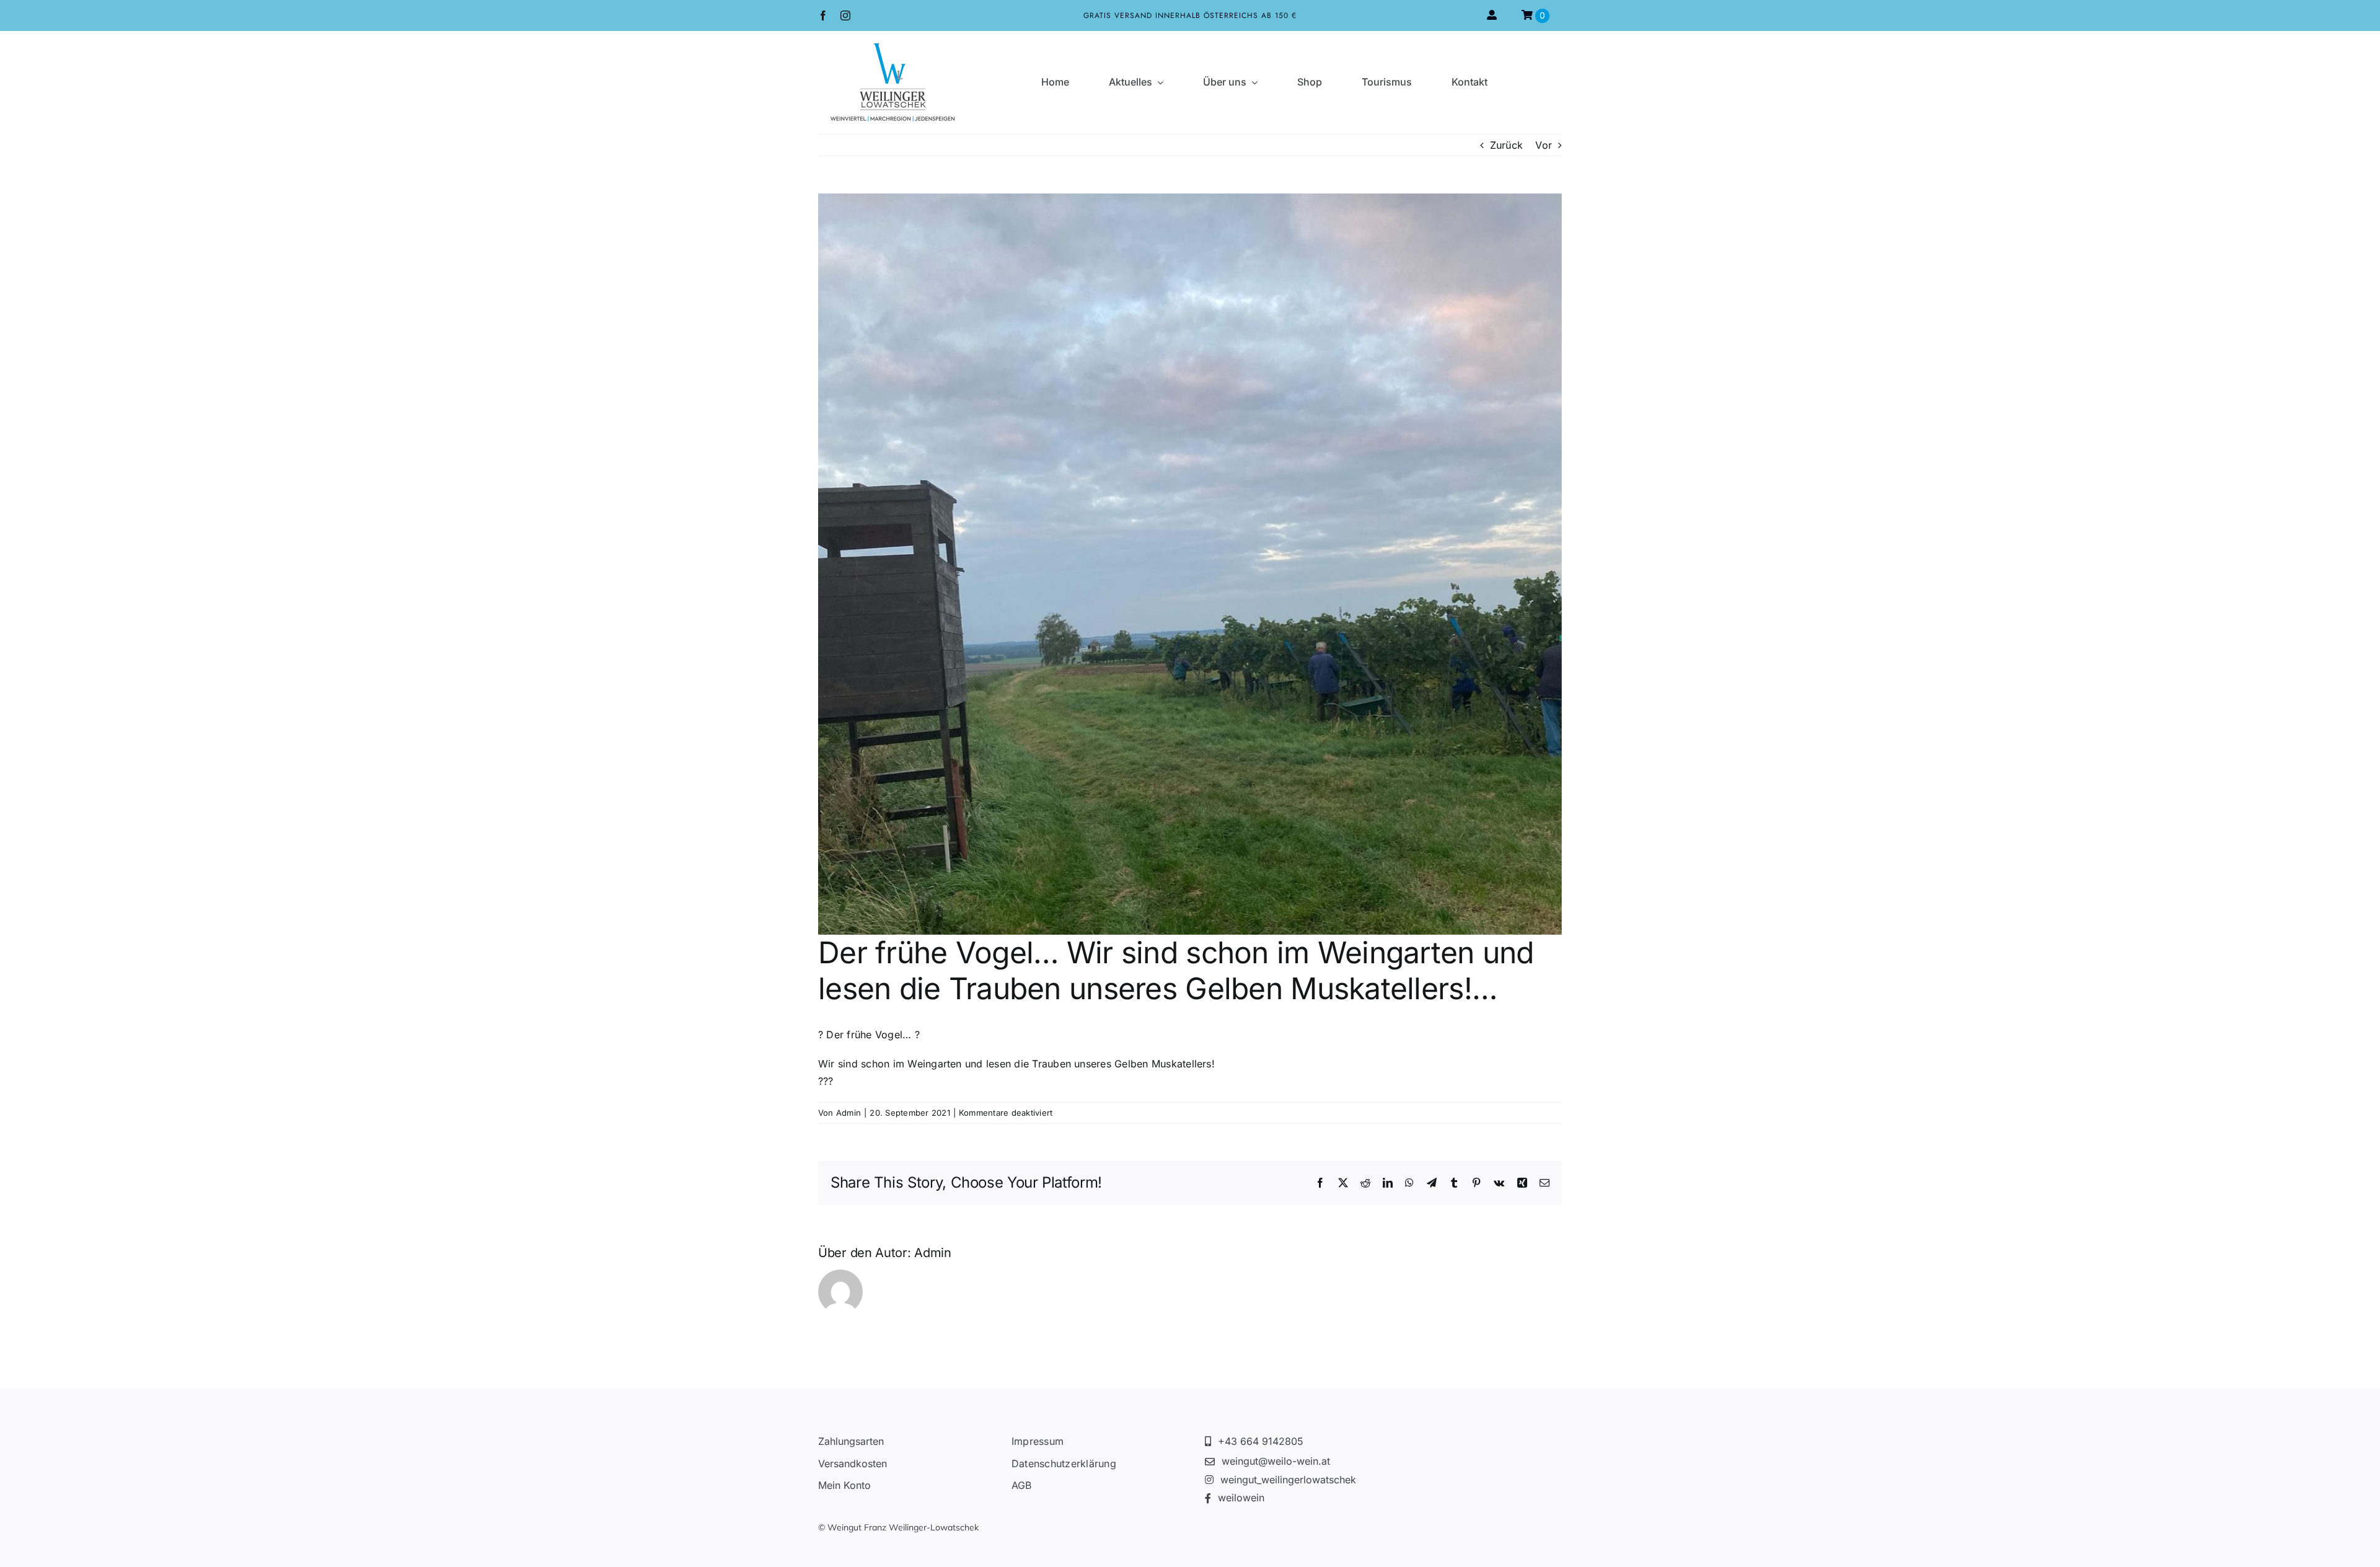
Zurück (1506, 145)
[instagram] (845, 15)
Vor (1544, 145)
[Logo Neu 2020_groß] (892, 48)
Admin (848, 1113)
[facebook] (823, 15)
